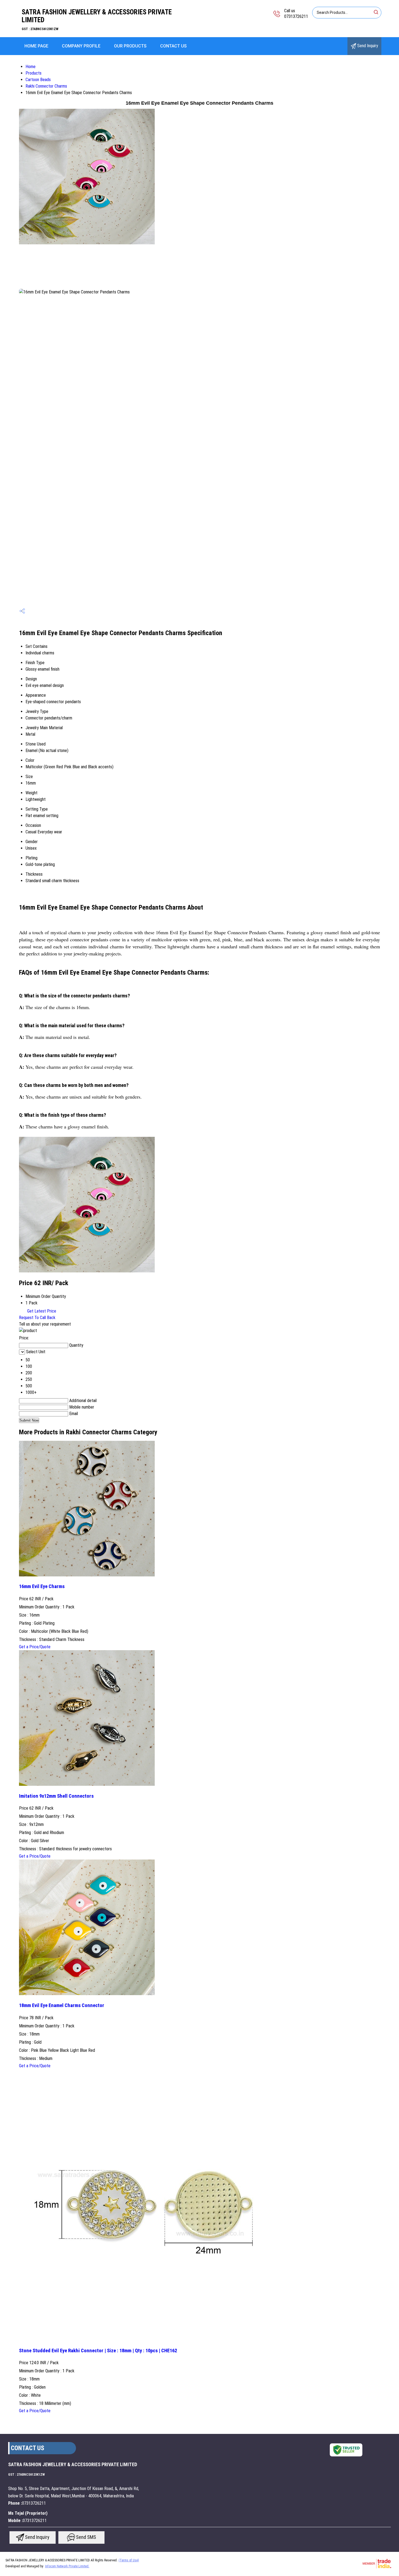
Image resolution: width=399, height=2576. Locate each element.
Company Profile (81, 46)
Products (34, 73)
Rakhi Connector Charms (46, 86)
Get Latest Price (41, 1311)
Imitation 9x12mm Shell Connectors (56, 1796)
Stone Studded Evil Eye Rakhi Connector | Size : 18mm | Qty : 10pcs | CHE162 (98, 2351)
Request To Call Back (37, 1318)
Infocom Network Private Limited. (67, 2566)
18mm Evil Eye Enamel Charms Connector (62, 2005)
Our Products (130, 46)
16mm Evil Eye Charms (42, 1586)
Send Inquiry (367, 46)
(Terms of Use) (129, 2560)
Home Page (36, 46)
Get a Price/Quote (35, 1647)
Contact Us (173, 46)
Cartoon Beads (38, 80)
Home (31, 67)
